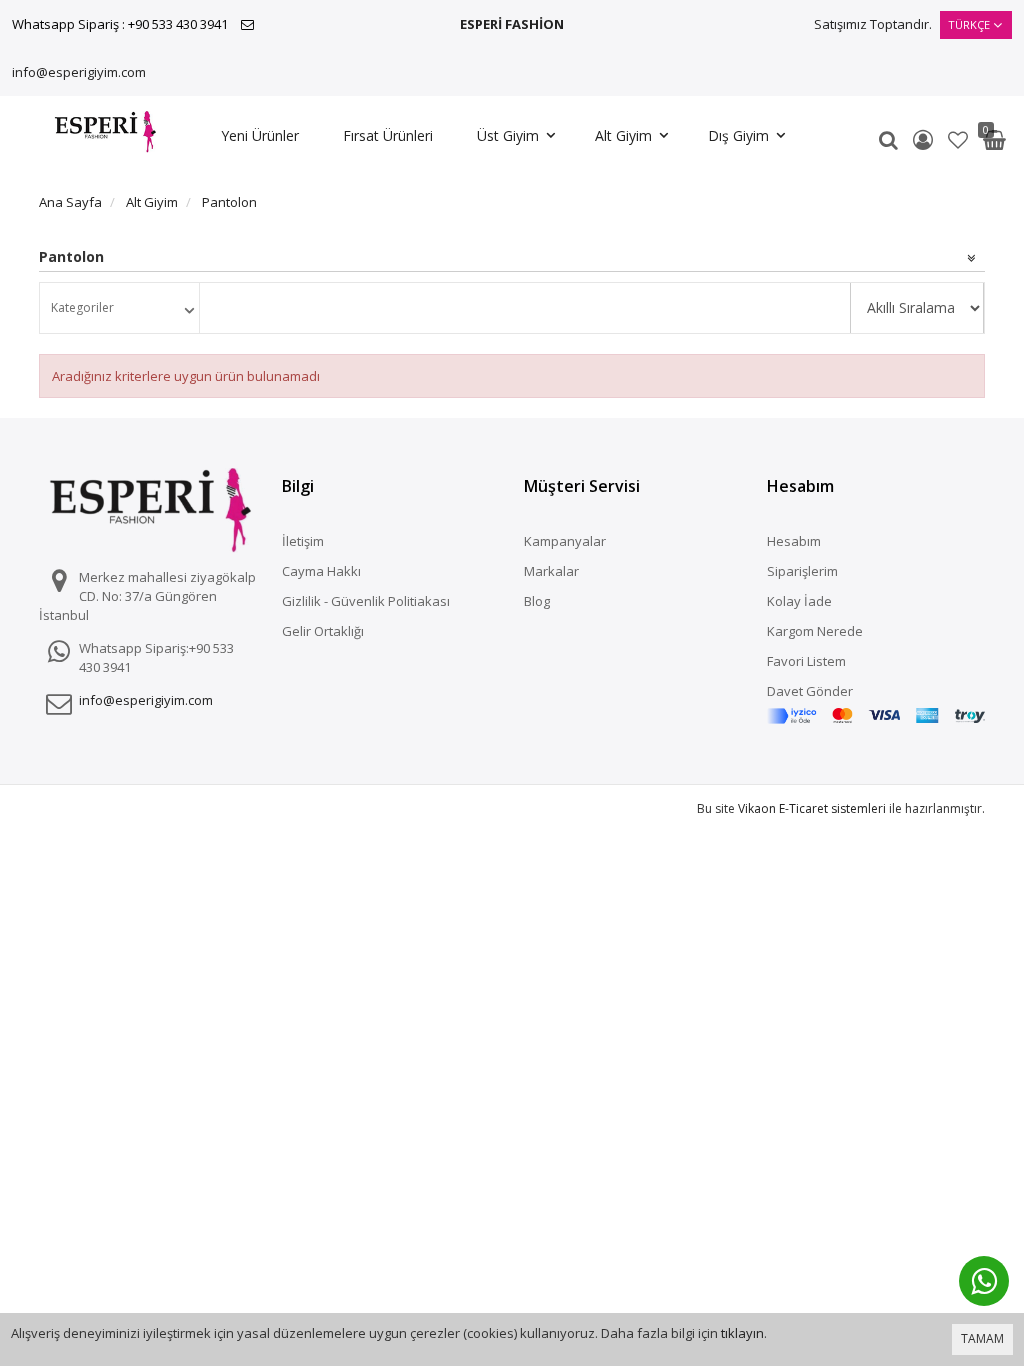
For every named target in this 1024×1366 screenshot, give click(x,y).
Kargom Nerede (815, 631)
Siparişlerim (802, 571)
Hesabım (794, 541)
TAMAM (982, 1338)
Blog (537, 601)
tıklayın (742, 1333)
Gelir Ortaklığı (323, 631)
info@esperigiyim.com (79, 72)
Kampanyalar (565, 541)
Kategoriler (82, 307)
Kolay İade (799, 601)
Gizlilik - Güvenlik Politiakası (366, 601)
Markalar (551, 571)
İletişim (303, 541)
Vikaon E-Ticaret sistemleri (812, 808)
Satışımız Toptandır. (873, 24)
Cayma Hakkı (321, 571)
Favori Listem (806, 661)
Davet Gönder (810, 691)
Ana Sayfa (70, 202)
